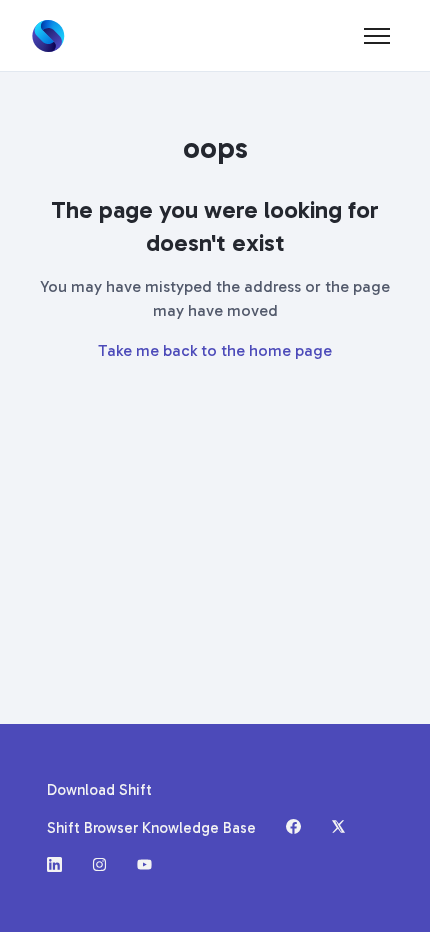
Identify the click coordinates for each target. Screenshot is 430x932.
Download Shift (99, 790)
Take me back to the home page (215, 350)
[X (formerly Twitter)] (338, 828)
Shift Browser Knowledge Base (151, 828)
